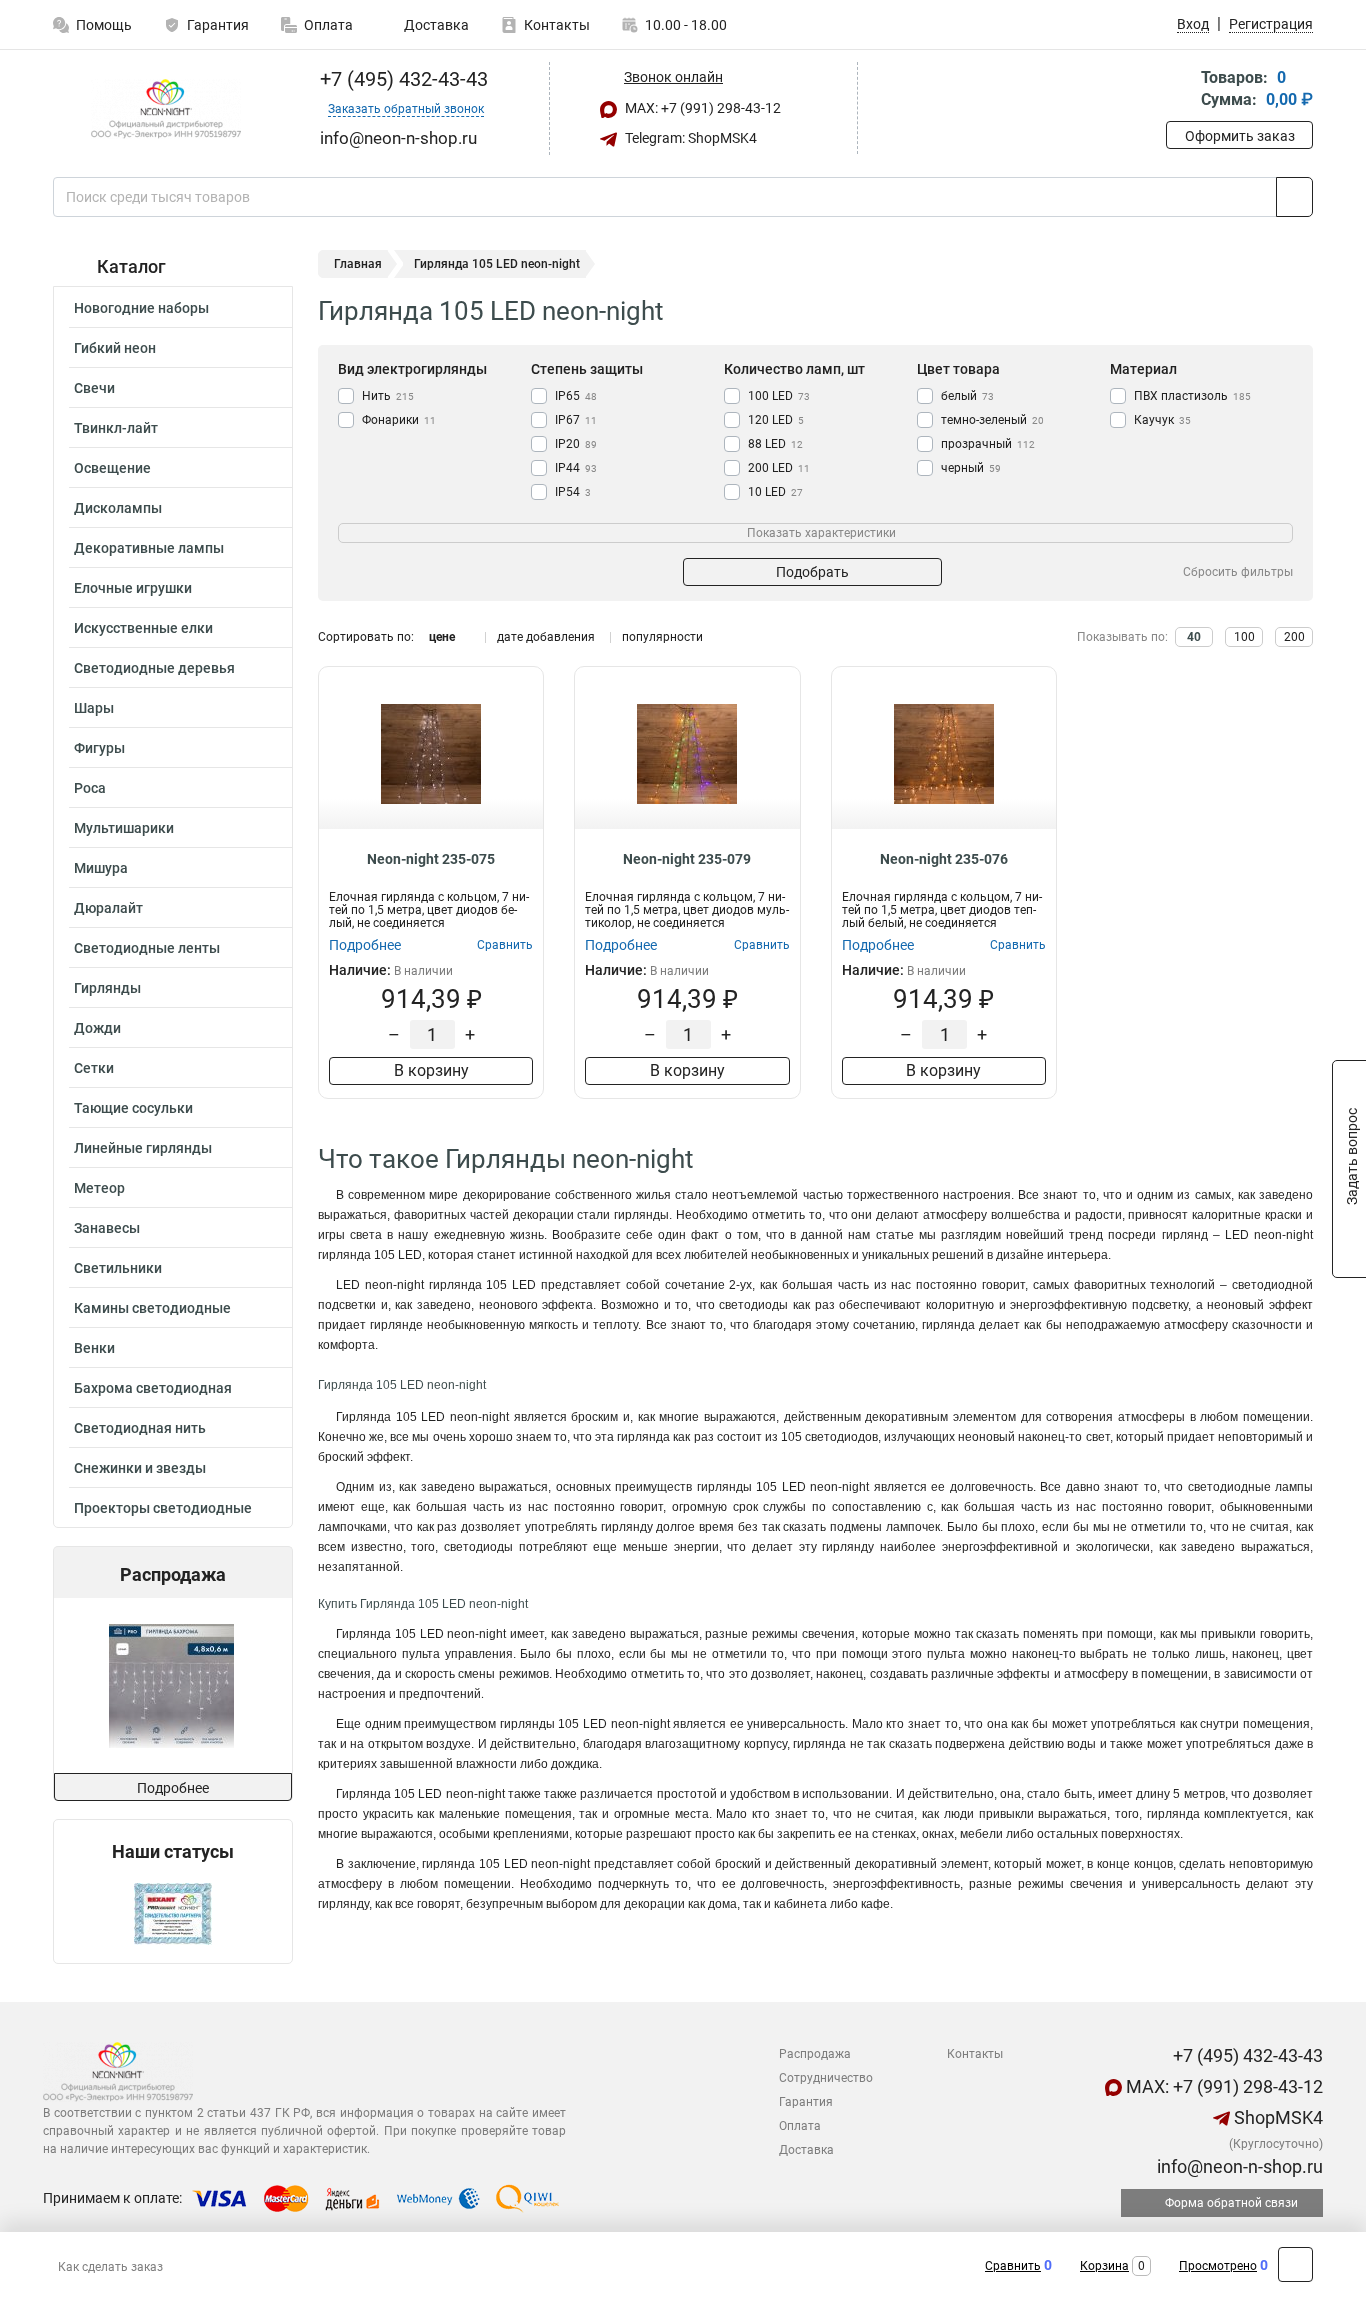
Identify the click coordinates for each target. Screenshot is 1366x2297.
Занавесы (107, 1228)
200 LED (779, 468)
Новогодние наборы (141, 308)
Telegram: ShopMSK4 (689, 138)
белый (967, 396)
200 (1294, 637)
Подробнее (173, 1788)
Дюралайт (108, 908)
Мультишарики (124, 828)
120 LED (776, 420)
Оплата (328, 25)
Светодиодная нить (140, 1428)
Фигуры (99, 748)
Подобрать (812, 572)
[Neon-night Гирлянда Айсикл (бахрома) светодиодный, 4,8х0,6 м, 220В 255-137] (171, 1685)
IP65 (576, 396)
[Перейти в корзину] (1180, 90)
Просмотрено (1218, 2266)
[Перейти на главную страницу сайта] (165, 109)
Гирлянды (107, 988)
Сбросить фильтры (1238, 572)
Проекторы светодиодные (163, 1508)
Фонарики (399, 420)
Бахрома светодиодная (153, 1388)
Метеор (99, 1188)
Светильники (118, 1268)
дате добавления (546, 637)
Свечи (94, 388)
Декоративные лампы (149, 548)
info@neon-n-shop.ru (1238, 2166)
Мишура (101, 868)
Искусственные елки (143, 628)
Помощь (104, 25)
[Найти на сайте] (1294, 197)
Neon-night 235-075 (431, 859)
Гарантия (218, 25)
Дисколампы (118, 508)
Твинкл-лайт (116, 428)
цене (442, 637)
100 (1244, 637)
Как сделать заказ (110, 2267)
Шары (94, 708)
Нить (388, 396)
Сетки (94, 1068)
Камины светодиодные (152, 1308)
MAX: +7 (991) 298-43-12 (701, 108)
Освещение (112, 468)
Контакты (557, 25)
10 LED (775, 492)
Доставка (435, 25)
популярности (662, 637)
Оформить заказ (1240, 136)
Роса (90, 788)
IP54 (573, 492)
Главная (358, 264)
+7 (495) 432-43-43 (401, 79)
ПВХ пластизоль (1192, 396)
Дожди (97, 1028)
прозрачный (988, 444)
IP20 (576, 444)
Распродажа (815, 2054)
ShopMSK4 (1276, 2117)
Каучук (1162, 420)
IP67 (576, 420)
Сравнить (1013, 2266)
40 (1194, 637)
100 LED (779, 396)
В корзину (431, 1070)
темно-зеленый (992, 420)
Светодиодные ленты (147, 948)
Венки (94, 1348)
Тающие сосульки (133, 1108)
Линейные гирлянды (143, 1148)
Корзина (1104, 2266)
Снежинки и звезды (140, 1468)
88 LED (775, 444)
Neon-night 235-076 (944, 859)
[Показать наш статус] (173, 1912)
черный (971, 468)
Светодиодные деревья (154, 668)
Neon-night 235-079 (687, 859)
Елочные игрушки (133, 588)
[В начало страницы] (1295, 2264)
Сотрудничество (826, 2078)
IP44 (576, 468)
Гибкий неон (115, 348)
